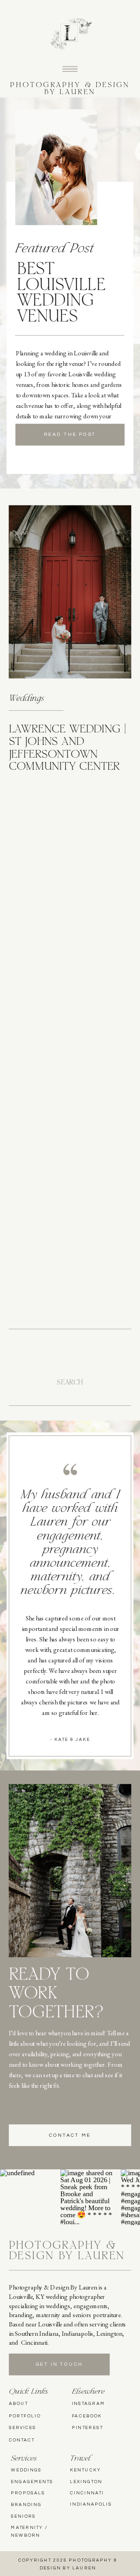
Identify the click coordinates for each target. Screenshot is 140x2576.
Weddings (26, 699)
